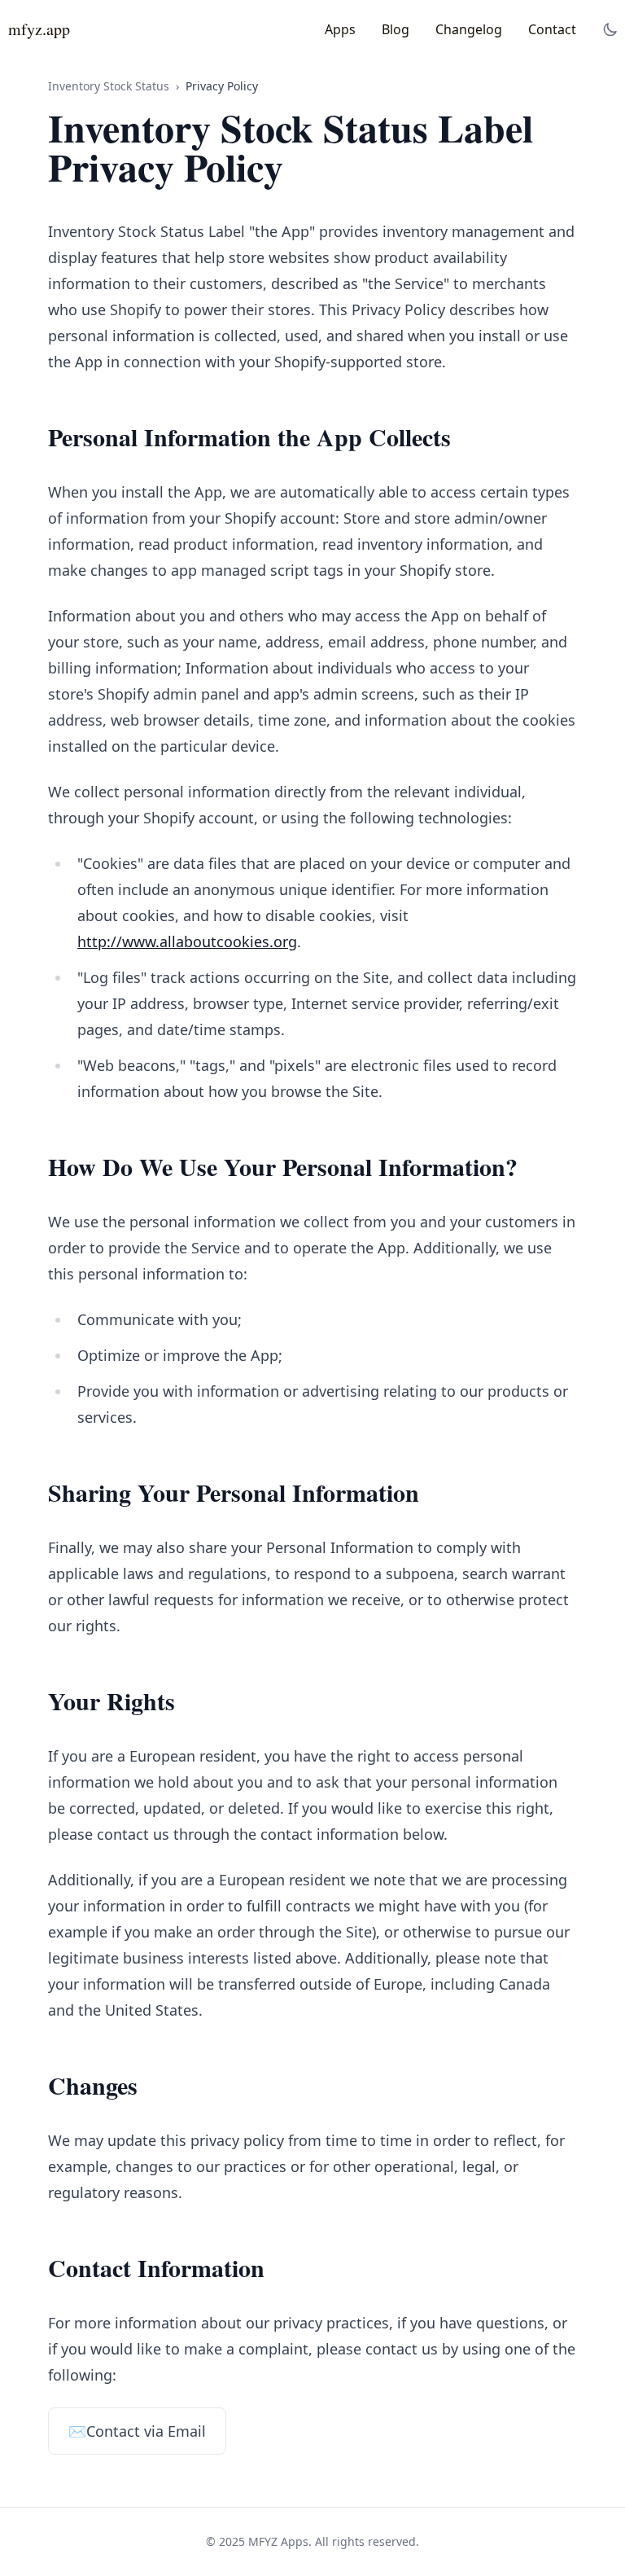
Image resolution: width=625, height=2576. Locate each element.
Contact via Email (137, 2431)
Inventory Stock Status (109, 86)
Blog (396, 29)
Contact (552, 29)
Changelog (469, 29)
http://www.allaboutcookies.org (187, 941)
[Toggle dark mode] (610, 29)
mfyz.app (39, 29)
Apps (340, 29)
